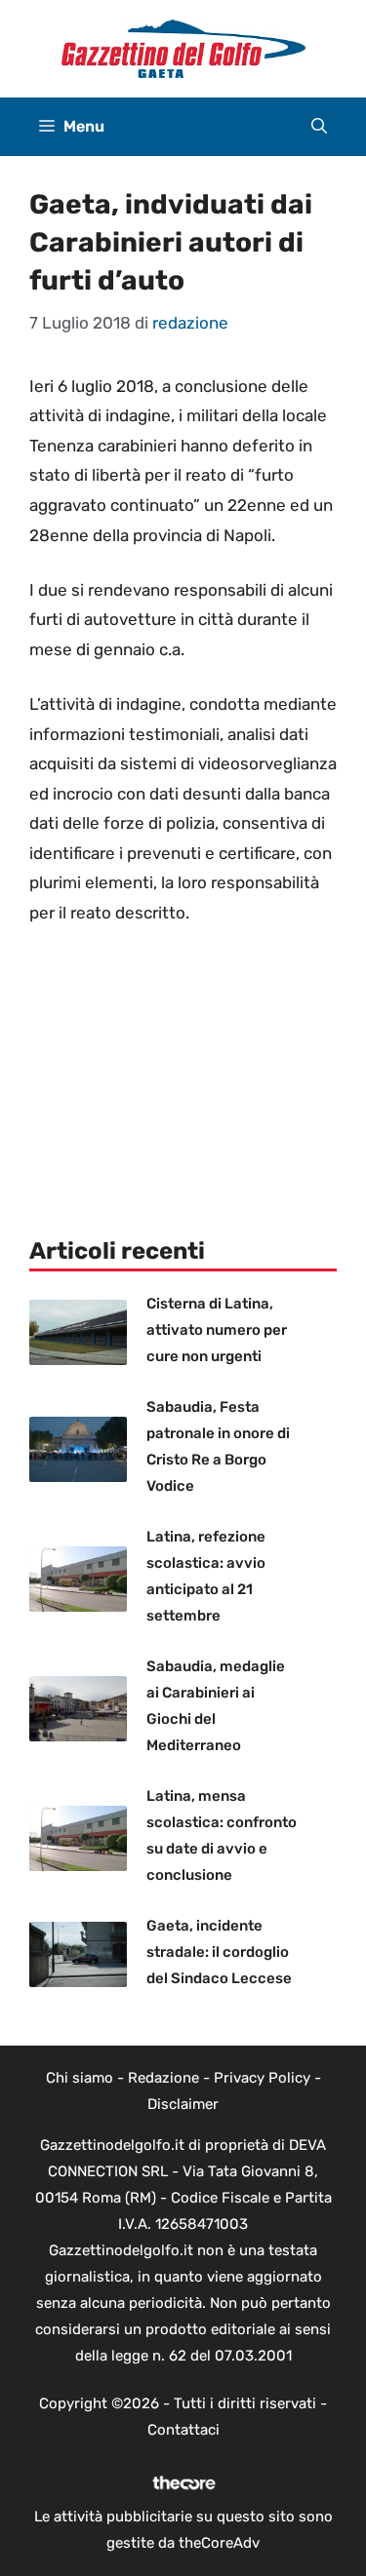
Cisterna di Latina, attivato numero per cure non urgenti (217, 1330)
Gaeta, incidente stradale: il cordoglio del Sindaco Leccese (219, 1952)
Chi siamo (80, 2078)
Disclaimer (183, 2104)
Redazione (163, 2078)
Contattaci (183, 2430)
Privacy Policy (262, 2078)
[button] (319, 127)
